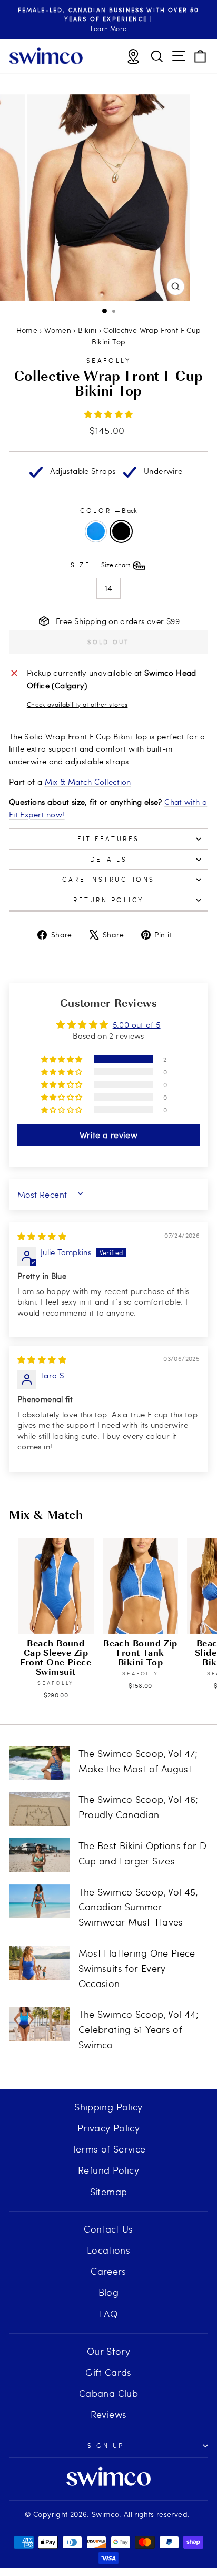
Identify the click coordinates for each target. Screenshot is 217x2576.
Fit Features (108, 838)
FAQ (108, 2313)
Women (58, 330)
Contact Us (108, 2229)
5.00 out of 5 (137, 1024)
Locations (108, 2250)
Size (101, 565)
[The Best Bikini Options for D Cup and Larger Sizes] (39, 1855)
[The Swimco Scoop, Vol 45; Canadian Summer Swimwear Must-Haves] (39, 1901)
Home (27, 330)
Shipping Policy (108, 2106)
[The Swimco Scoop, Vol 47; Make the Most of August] (39, 1763)
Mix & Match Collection (88, 782)
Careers (108, 2271)
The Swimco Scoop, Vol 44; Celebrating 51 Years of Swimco (139, 2029)
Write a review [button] (108, 1135)
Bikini (87, 330)
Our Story (108, 2351)
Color (108, 510)
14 (109, 588)
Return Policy (108, 900)
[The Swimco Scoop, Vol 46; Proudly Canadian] (39, 1809)
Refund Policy (108, 2170)
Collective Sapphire (96, 531)
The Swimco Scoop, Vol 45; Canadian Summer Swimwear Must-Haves (139, 1907)
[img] (42, 1236)
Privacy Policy (108, 2128)
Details (109, 859)
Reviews (109, 2414)
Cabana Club (108, 2393)
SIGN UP (106, 2445)
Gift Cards (108, 2372)
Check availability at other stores (77, 704)
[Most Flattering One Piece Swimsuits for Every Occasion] (39, 1962)
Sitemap (109, 2191)
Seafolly (108, 360)
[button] (109, 414)
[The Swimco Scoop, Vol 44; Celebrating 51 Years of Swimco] (39, 2024)
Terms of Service (109, 2149)
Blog (108, 2292)
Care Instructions (108, 879)
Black (121, 531)
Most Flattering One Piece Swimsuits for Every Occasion (137, 1968)
